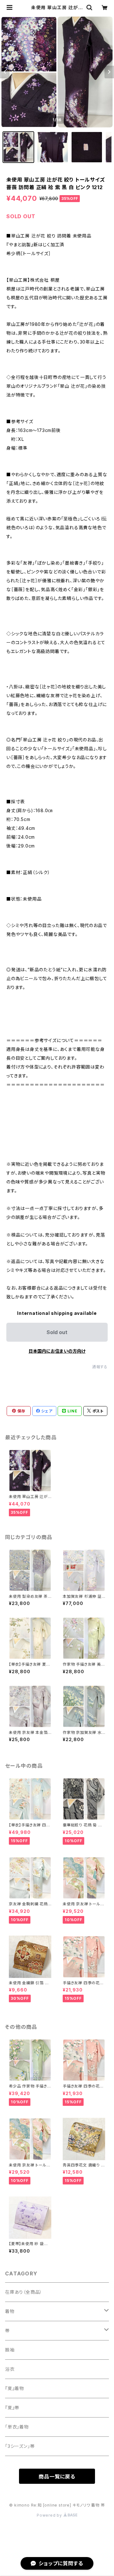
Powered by (50, 2515)
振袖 (10, 2350)
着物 (10, 2311)
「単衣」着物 (17, 2427)
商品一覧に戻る (57, 2477)
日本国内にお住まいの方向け (57, 1351)
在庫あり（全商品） (24, 2292)
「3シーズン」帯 (20, 2446)
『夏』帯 (12, 2408)
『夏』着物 (15, 2388)
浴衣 (10, 2369)
